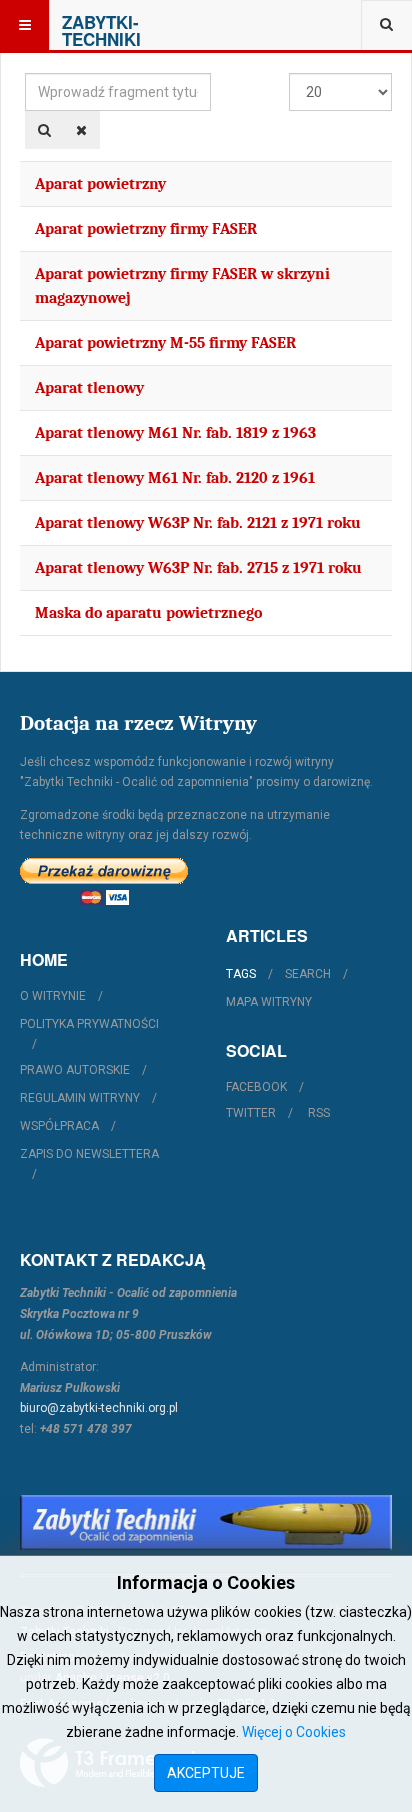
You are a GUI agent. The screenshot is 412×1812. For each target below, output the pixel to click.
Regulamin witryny (80, 1098)
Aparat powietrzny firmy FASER (146, 229)
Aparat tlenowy (89, 388)
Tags (241, 974)
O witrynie (53, 996)
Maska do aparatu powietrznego (148, 613)
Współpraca (59, 1126)
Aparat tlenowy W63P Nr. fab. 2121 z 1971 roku (198, 523)
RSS (319, 1113)
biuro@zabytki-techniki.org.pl (99, 1408)
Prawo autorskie (75, 1070)
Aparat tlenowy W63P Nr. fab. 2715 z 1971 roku (198, 568)
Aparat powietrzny (100, 184)
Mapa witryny (269, 1002)
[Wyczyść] (81, 130)
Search (308, 974)
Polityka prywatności (89, 1024)
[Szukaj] (44, 130)
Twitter (251, 1113)
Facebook (256, 1087)
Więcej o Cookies (294, 1732)
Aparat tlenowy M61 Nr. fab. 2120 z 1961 (175, 478)
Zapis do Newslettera (89, 1154)
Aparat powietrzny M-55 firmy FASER (165, 343)
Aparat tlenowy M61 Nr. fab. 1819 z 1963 (175, 433)
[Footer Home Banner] (206, 1522)
